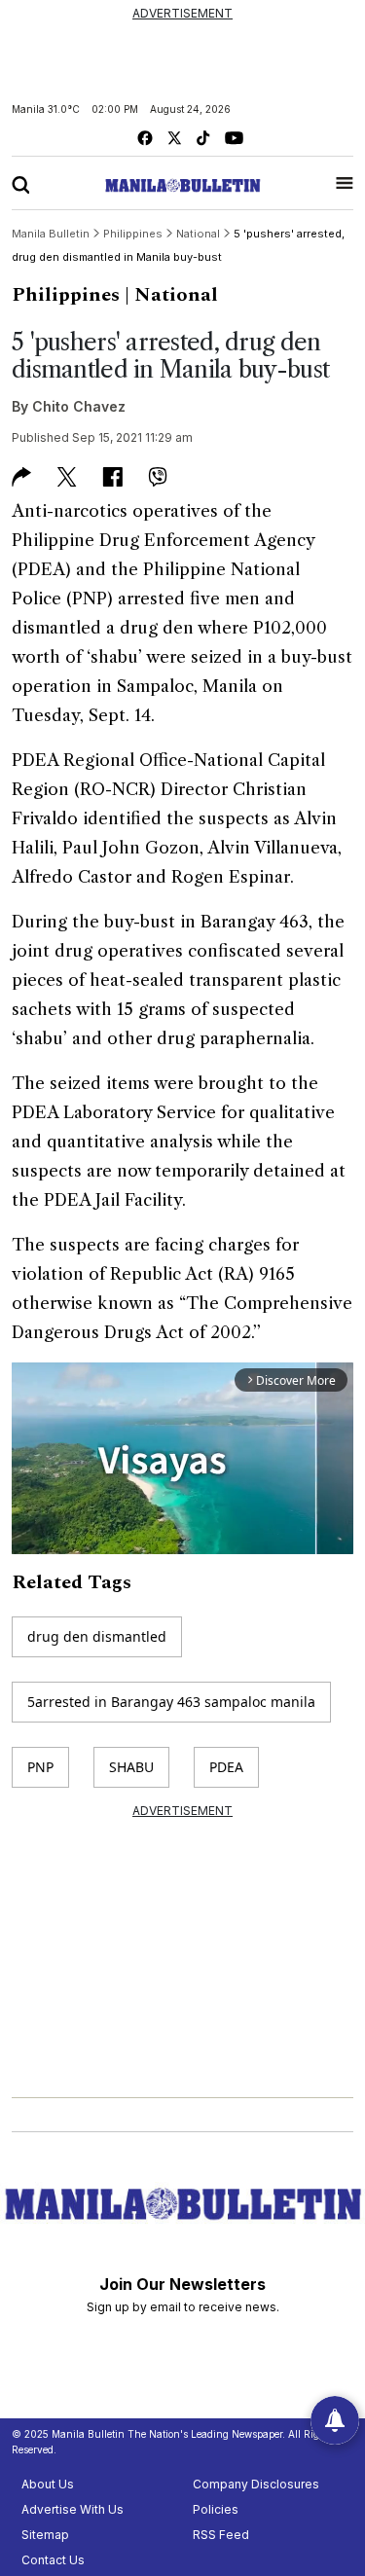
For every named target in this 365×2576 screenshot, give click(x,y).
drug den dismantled (97, 1636)
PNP (40, 1767)
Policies (216, 2509)
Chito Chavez (79, 406)
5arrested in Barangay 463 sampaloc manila (171, 1702)
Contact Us (53, 2560)
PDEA (226, 1767)
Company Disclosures (256, 2484)
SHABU (131, 1767)
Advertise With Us (73, 2509)
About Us (48, 2484)
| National (171, 295)
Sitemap (45, 2535)
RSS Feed (221, 2535)
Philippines (66, 295)
